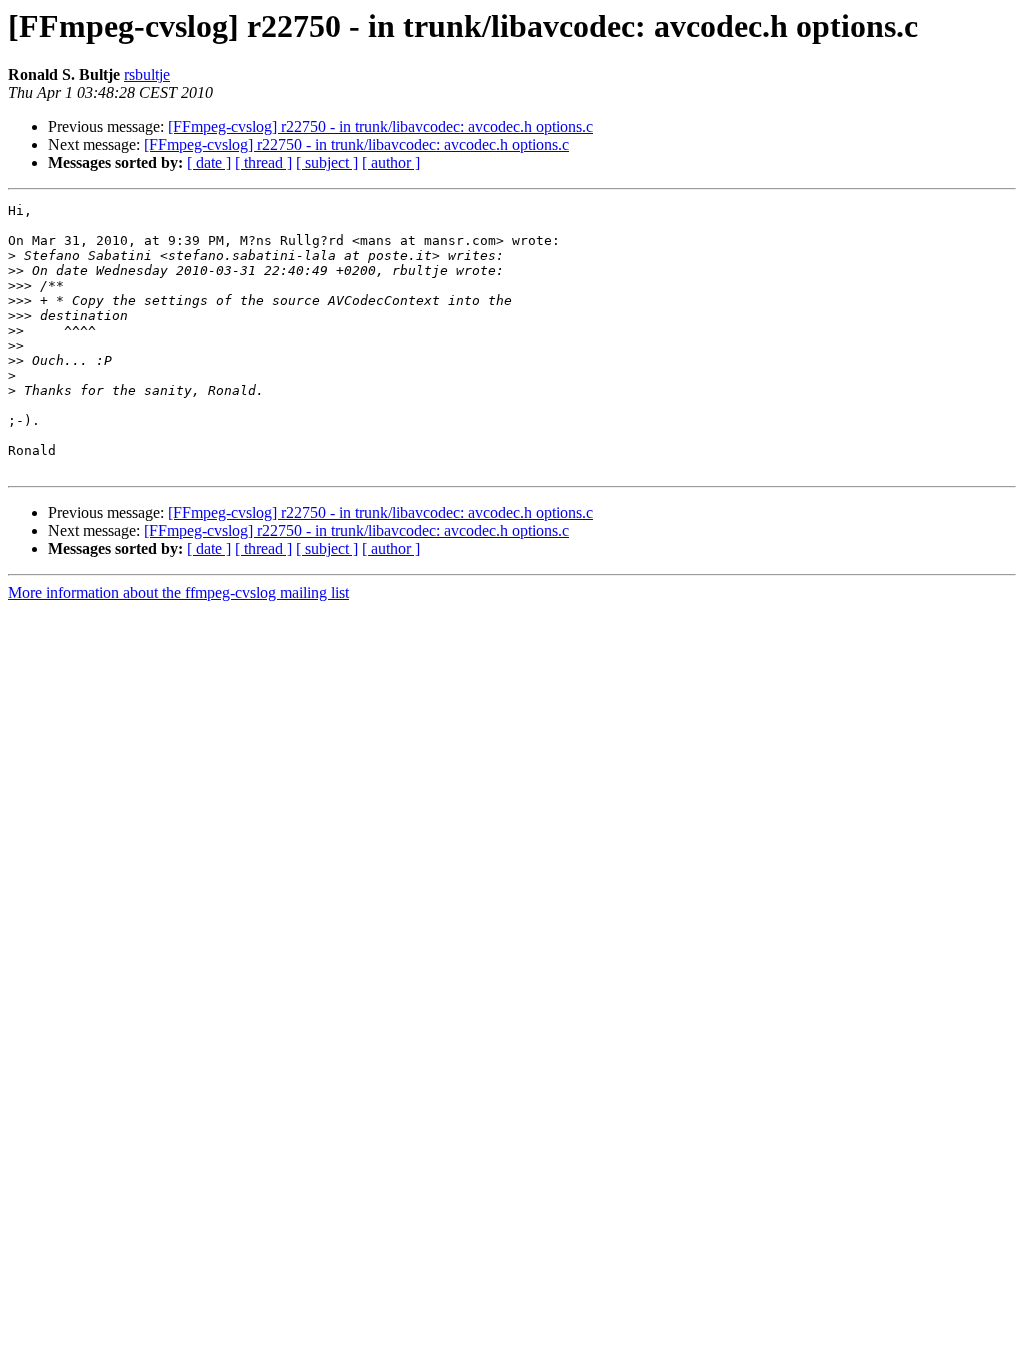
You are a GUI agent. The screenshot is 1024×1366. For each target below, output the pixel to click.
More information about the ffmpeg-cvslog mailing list (178, 592)
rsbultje (147, 74)
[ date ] (209, 162)
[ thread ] (263, 162)
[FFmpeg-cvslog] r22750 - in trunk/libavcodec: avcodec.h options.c (380, 126)
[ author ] (391, 162)
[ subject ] (327, 162)
